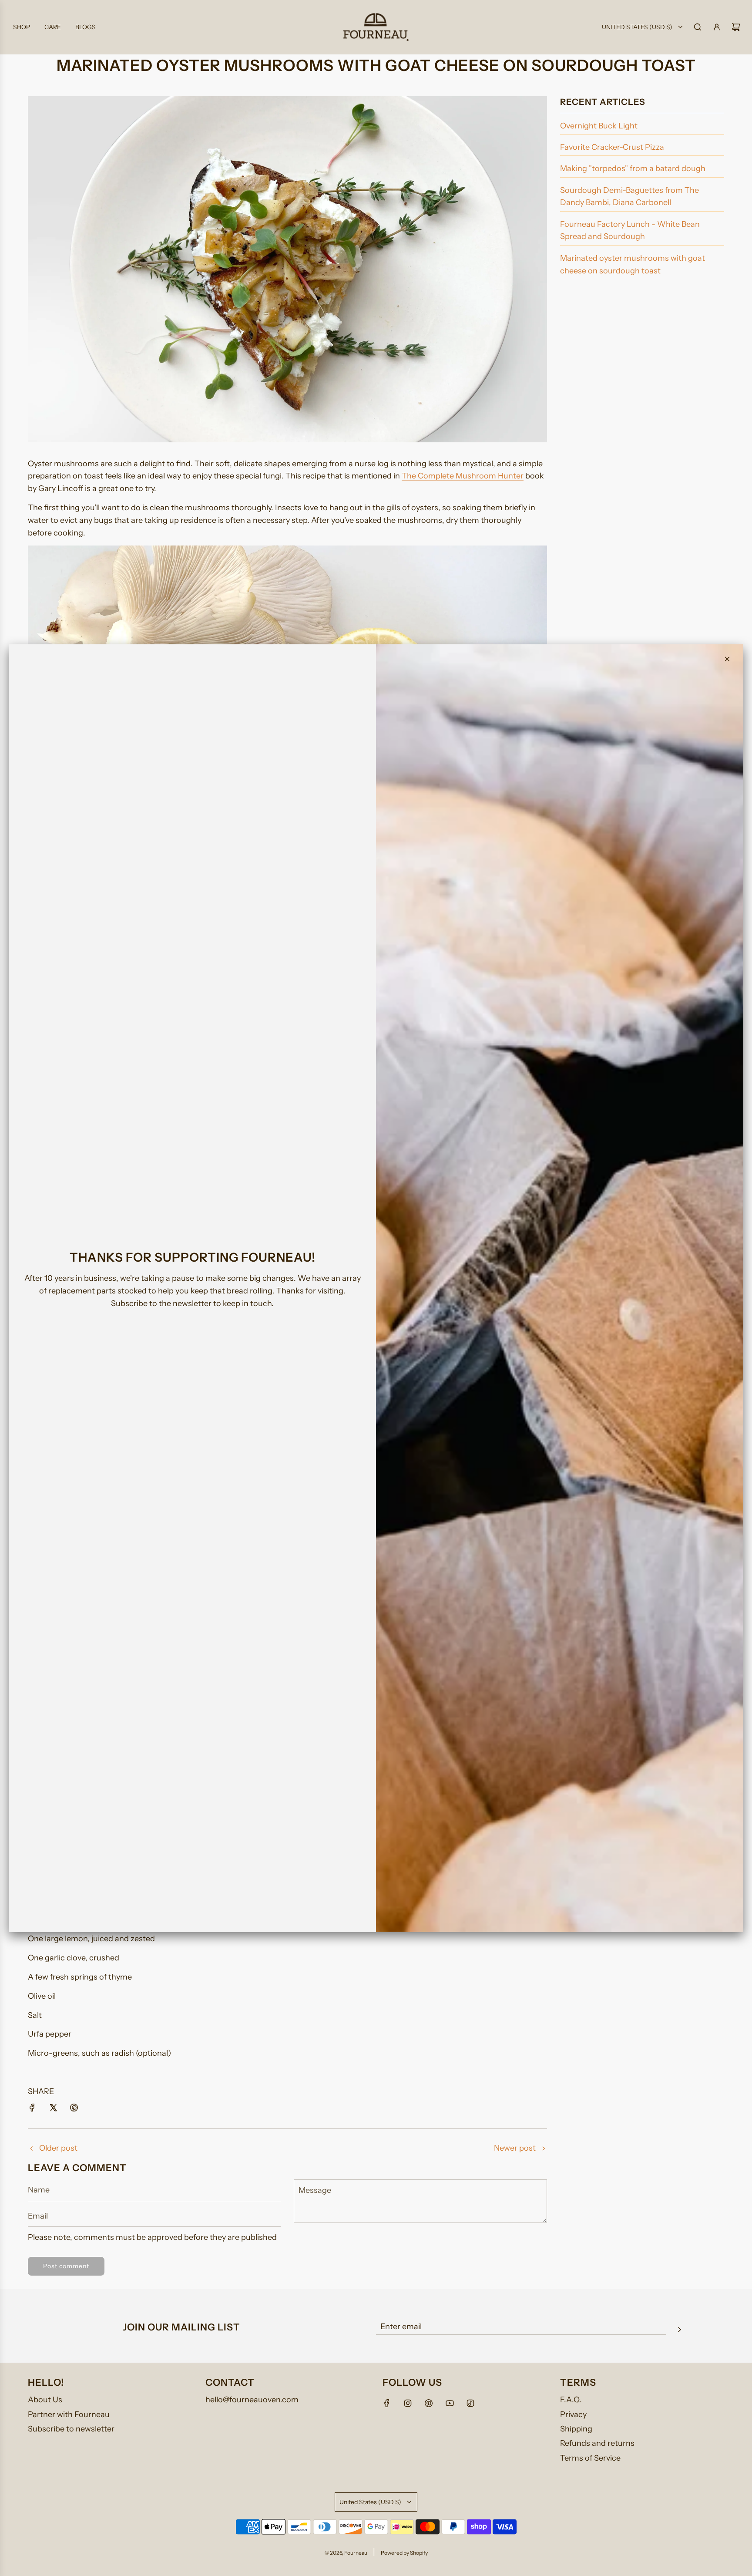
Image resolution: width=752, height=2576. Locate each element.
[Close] (727, 659)
